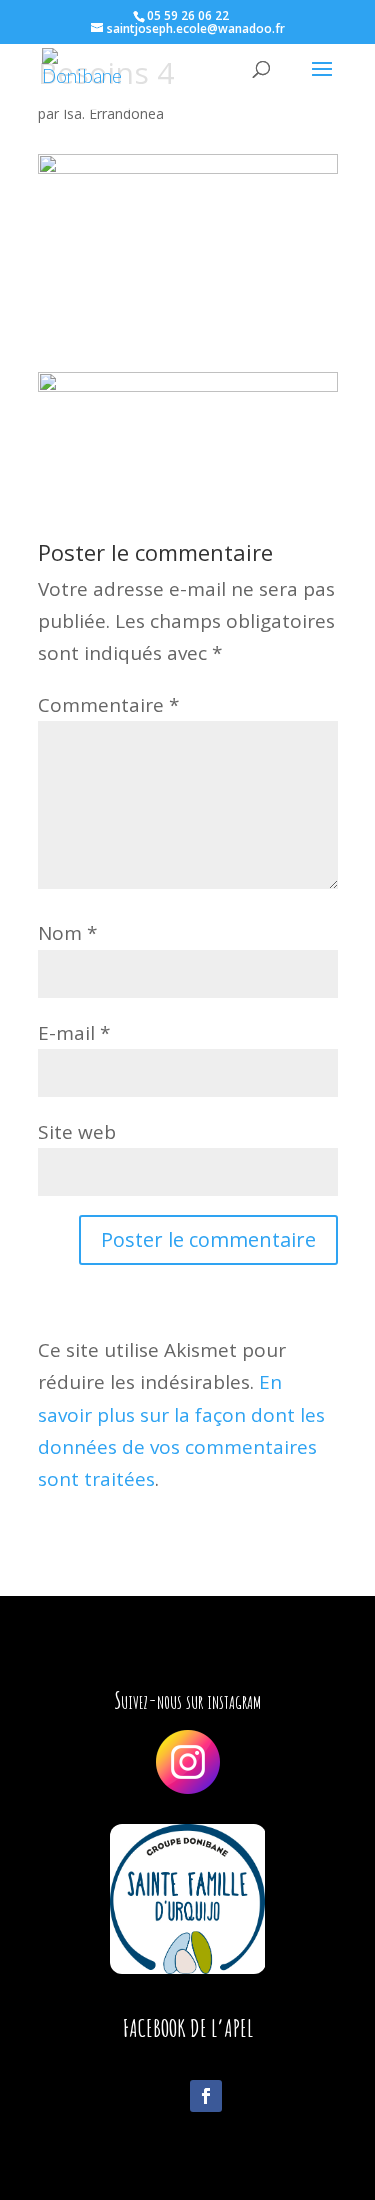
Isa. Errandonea (113, 113)
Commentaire (108, 705)
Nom (67, 933)
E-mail (74, 1033)
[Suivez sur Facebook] (206, 2096)
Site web (77, 1132)
